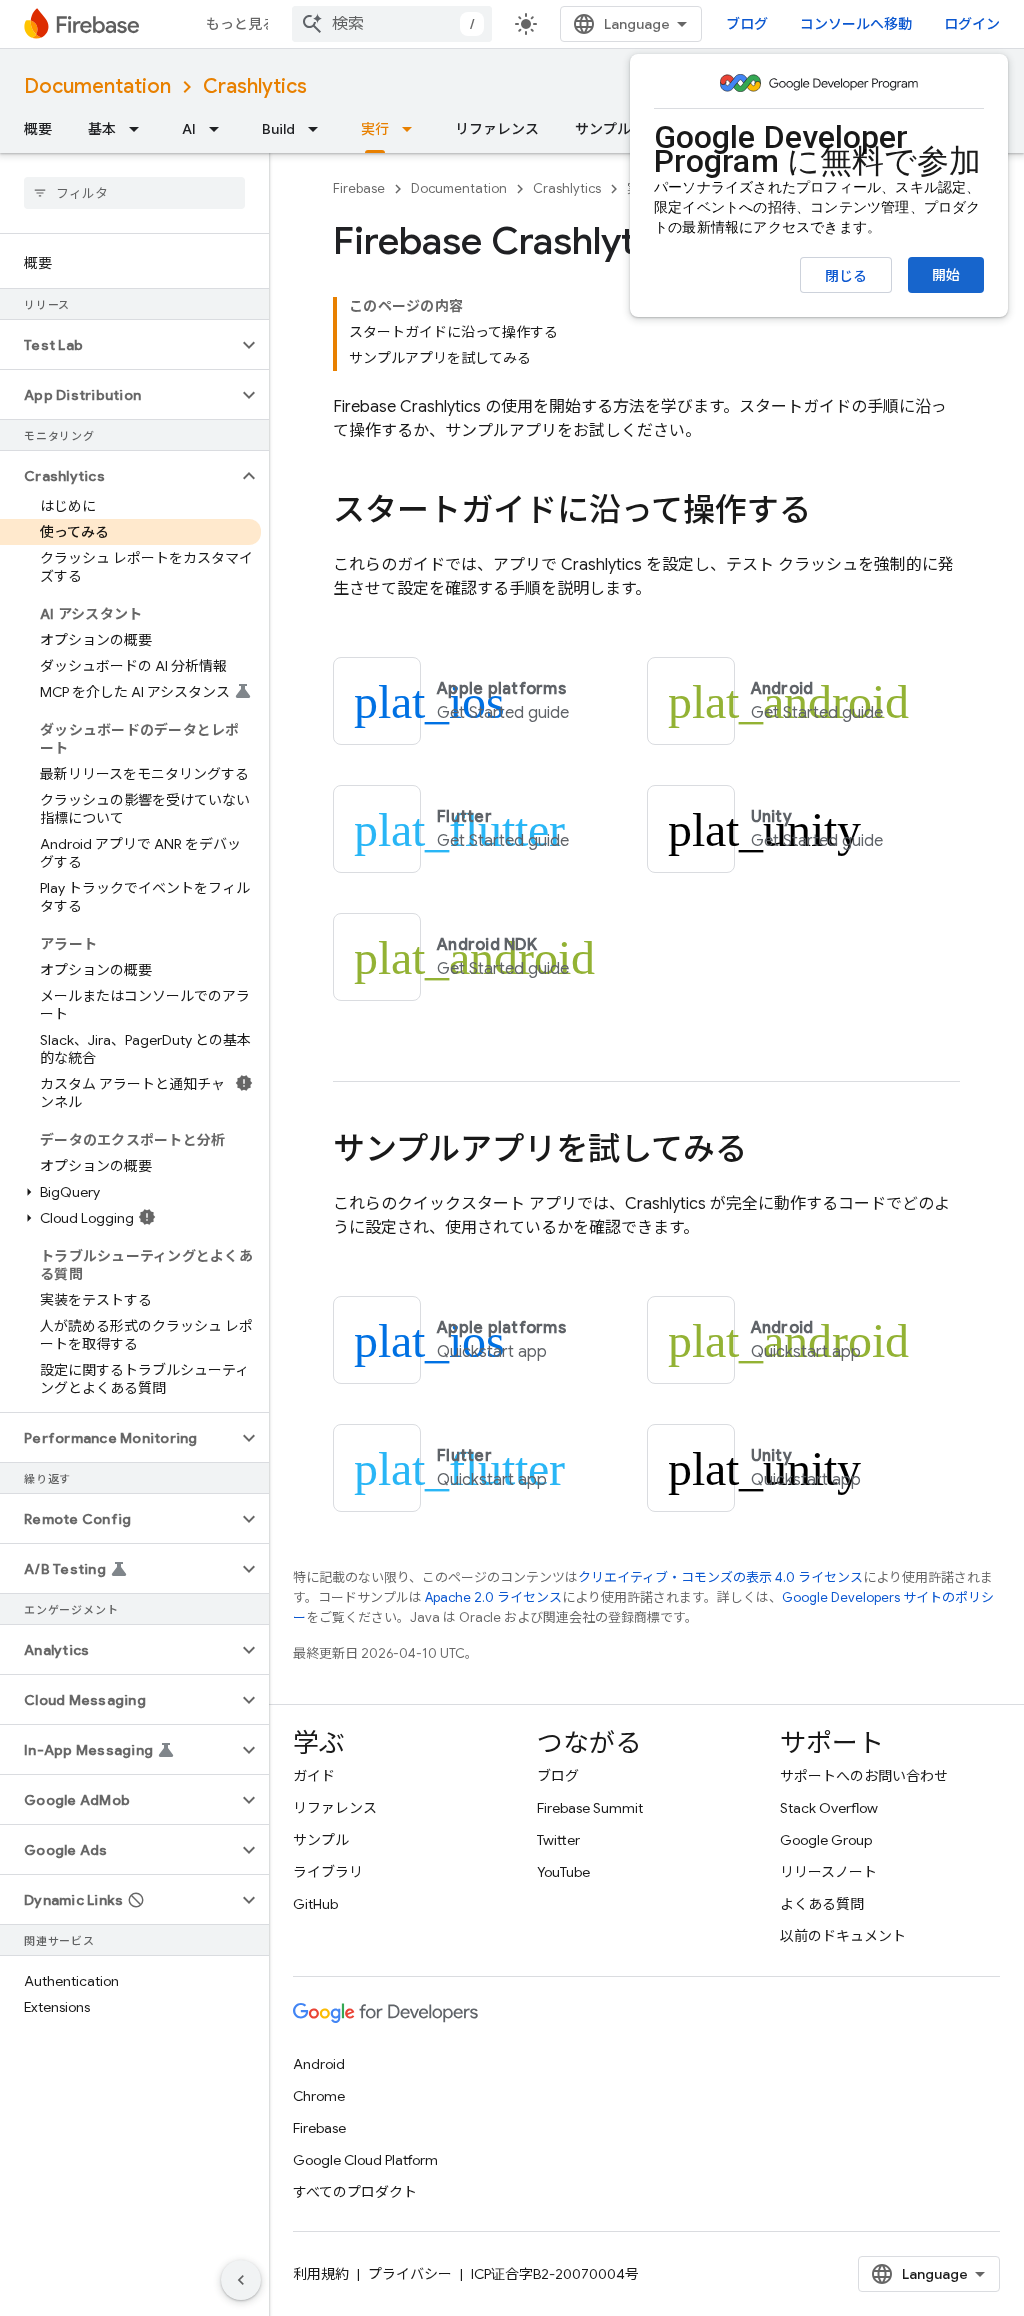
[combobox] (392, 24)
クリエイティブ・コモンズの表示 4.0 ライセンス (720, 1577)
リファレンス (497, 129)
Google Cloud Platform (365, 2160)
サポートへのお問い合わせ (864, 1776)
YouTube (563, 1872)
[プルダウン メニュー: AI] (220, 129)
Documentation (97, 86)
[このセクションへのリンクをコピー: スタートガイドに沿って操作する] (831, 513)
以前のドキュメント (843, 1936)
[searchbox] (134, 193)
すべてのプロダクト (355, 2192)
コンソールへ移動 (856, 24)
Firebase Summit (590, 1808)
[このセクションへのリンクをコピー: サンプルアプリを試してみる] (767, 1152)
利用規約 (321, 2274)
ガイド (314, 1776)
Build (278, 129)
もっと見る (241, 24)
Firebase (359, 188)
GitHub (315, 1904)
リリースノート (828, 1872)
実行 (375, 129)
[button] (118, 345)
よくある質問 (822, 1904)
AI (189, 129)
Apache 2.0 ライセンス (493, 1597)
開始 (946, 275)
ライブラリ (328, 1872)
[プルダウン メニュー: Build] (319, 129)
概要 (38, 129)
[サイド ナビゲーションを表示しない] (241, 2280)
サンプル (603, 129)
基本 (102, 129)
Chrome (319, 2096)
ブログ (747, 24)
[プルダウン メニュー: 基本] (140, 129)
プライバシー (410, 2274)
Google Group (826, 1840)
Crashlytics (255, 86)
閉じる (846, 276)
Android (319, 2064)
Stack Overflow (829, 1808)
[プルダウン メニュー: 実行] (413, 129)
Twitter (558, 1840)
